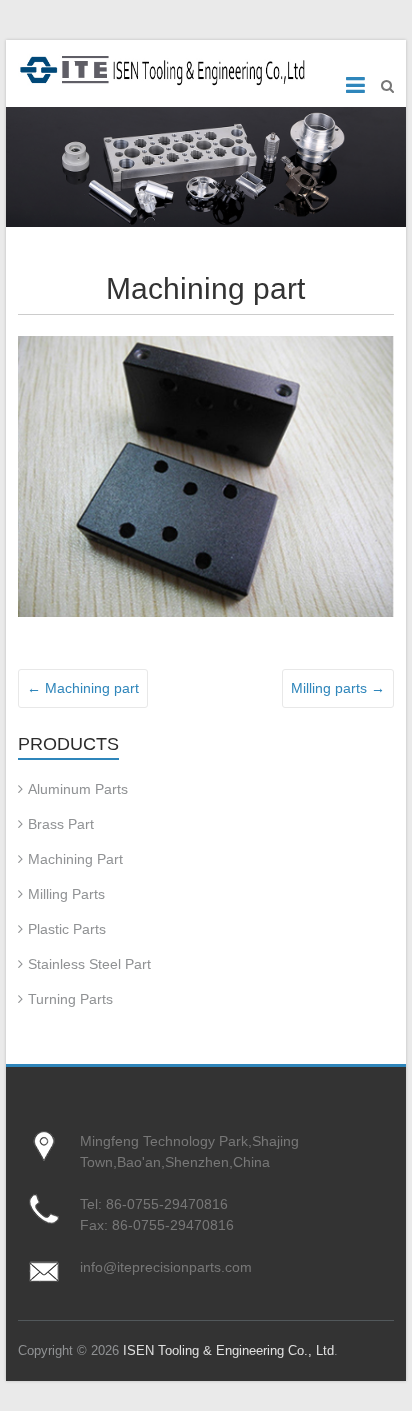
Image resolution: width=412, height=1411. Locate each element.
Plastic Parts (67, 929)
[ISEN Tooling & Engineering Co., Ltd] (166, 68)
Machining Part (75, 859)
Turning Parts (70, 999)
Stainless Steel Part (89, 964)
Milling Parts (66, 894)
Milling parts (338, 688)
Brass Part (61, 824)
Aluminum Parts (78, 789)
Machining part (83, 688)
